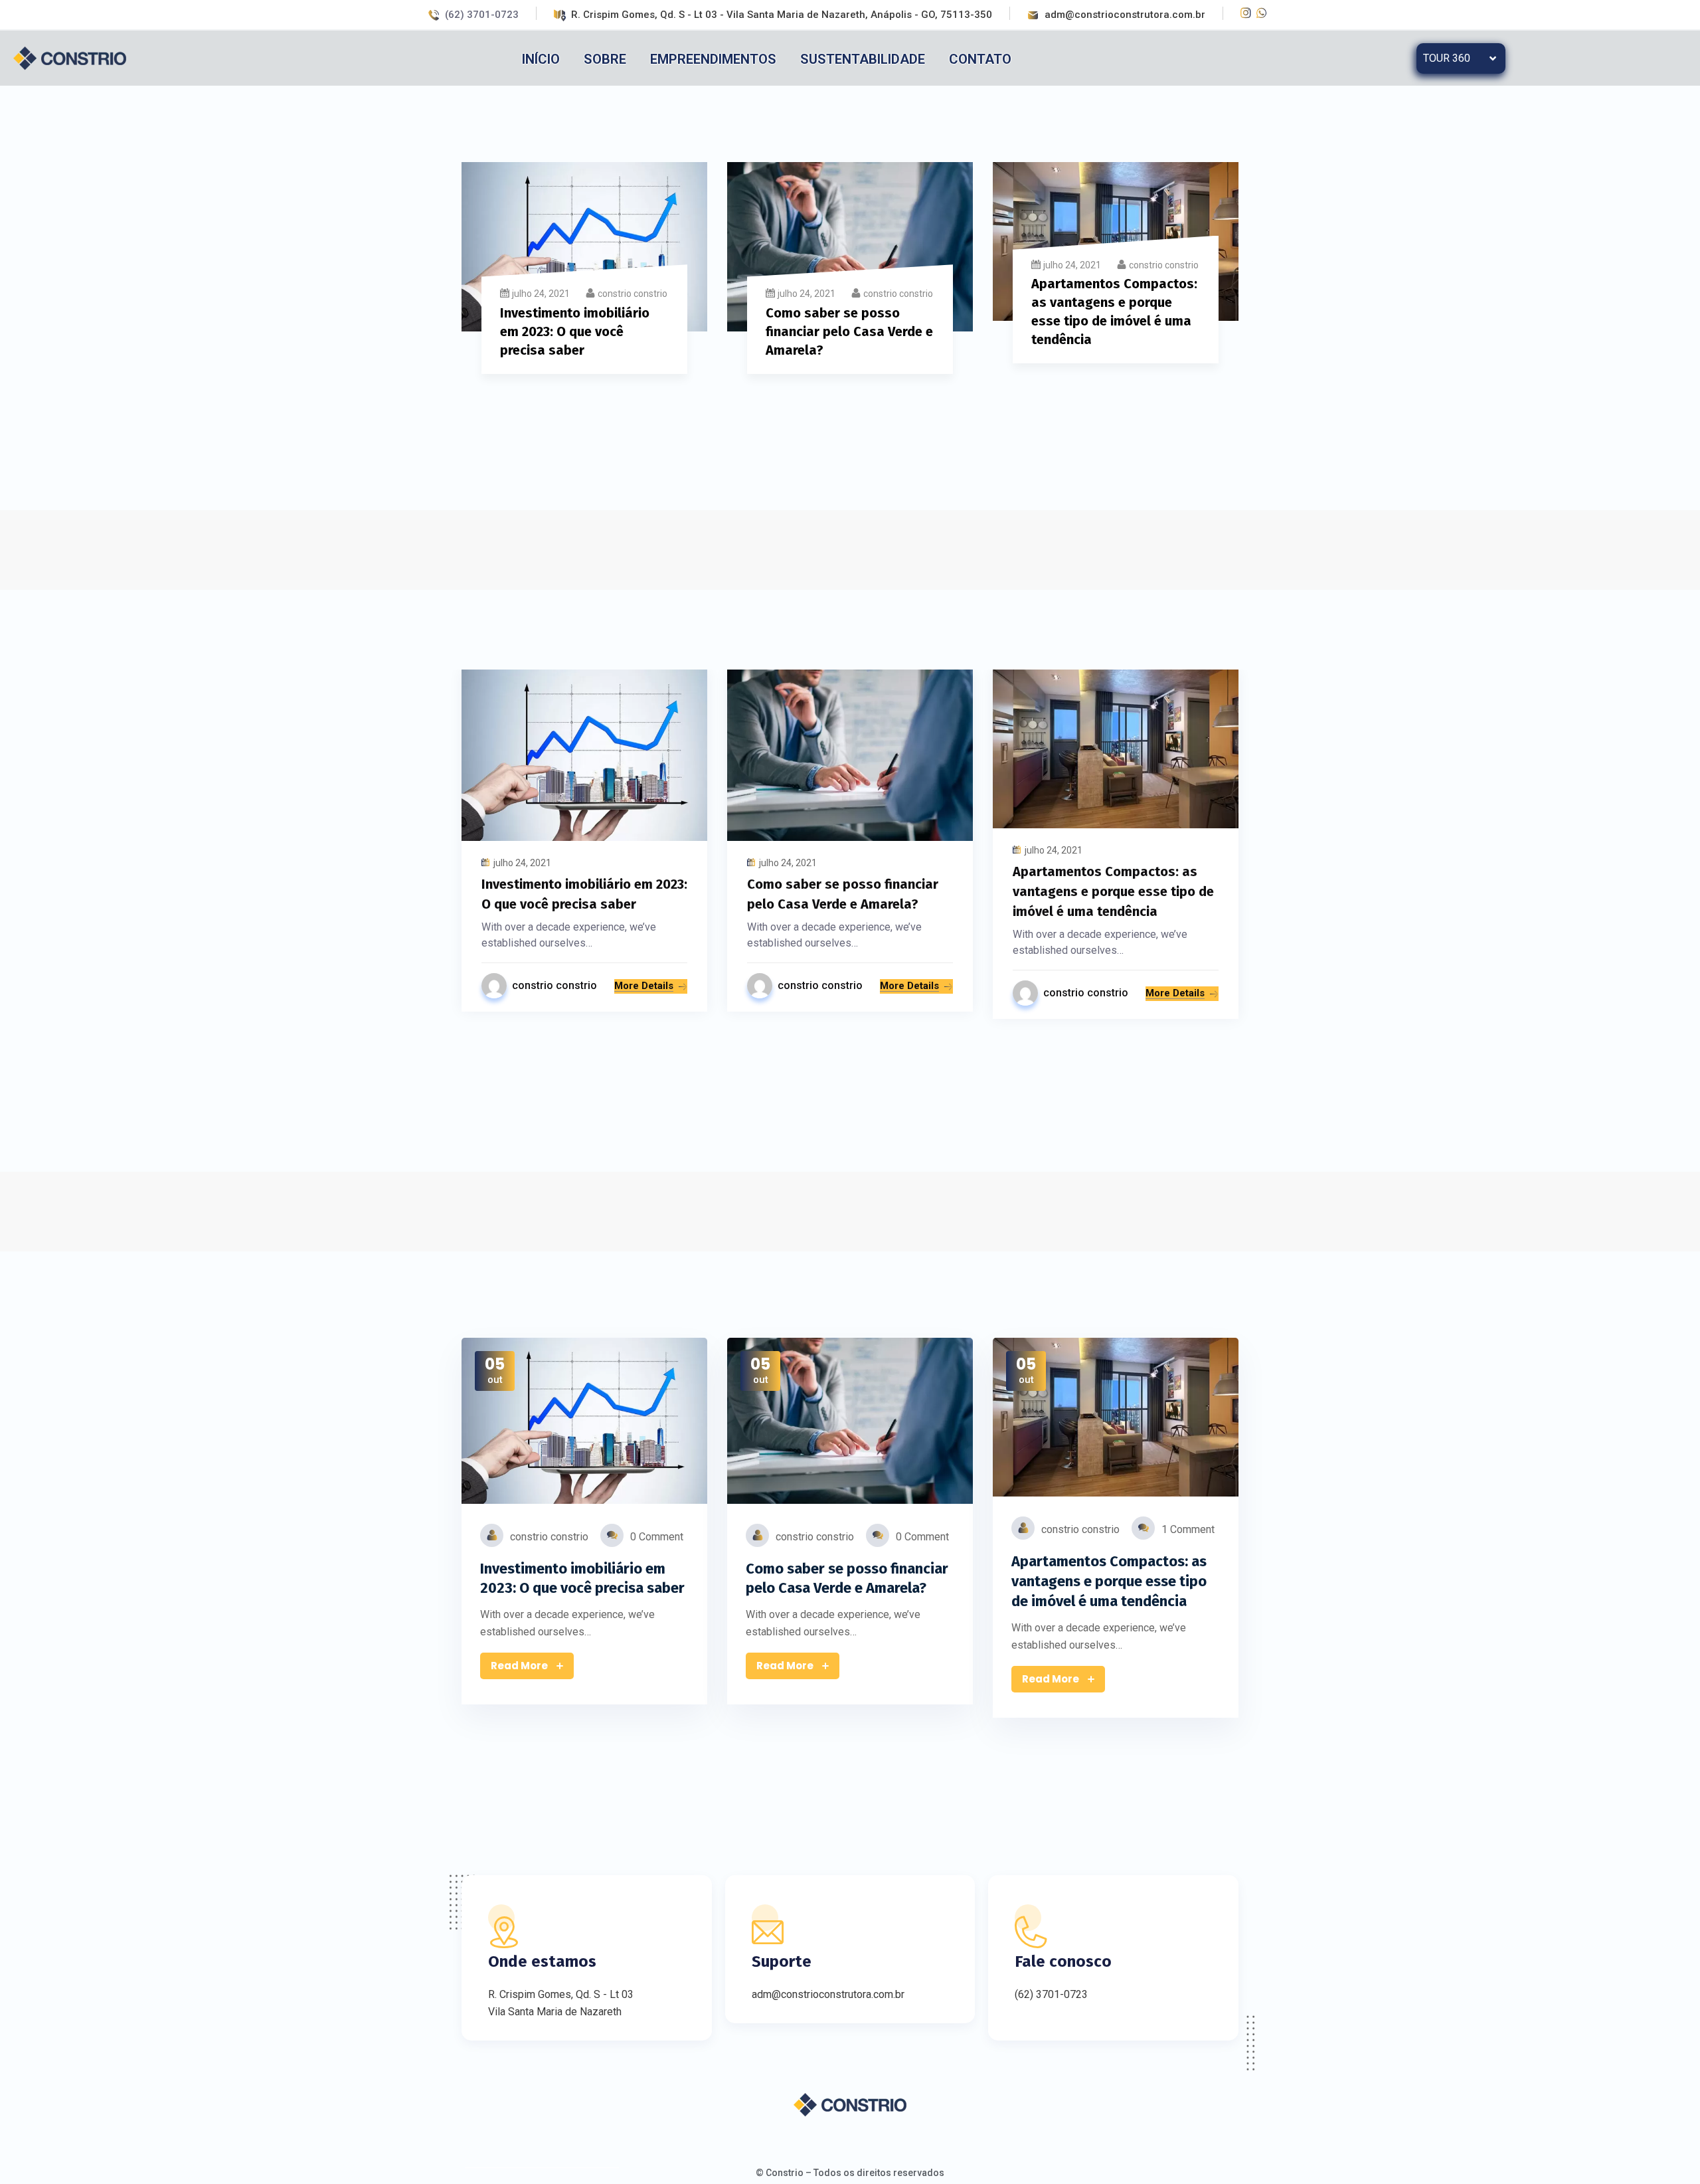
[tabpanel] (584, 276)
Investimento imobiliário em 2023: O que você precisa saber (575, 331)
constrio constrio (633, 294)
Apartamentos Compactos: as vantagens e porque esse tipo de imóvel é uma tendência (1113, 891)
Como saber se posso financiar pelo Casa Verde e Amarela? (849, 331)
